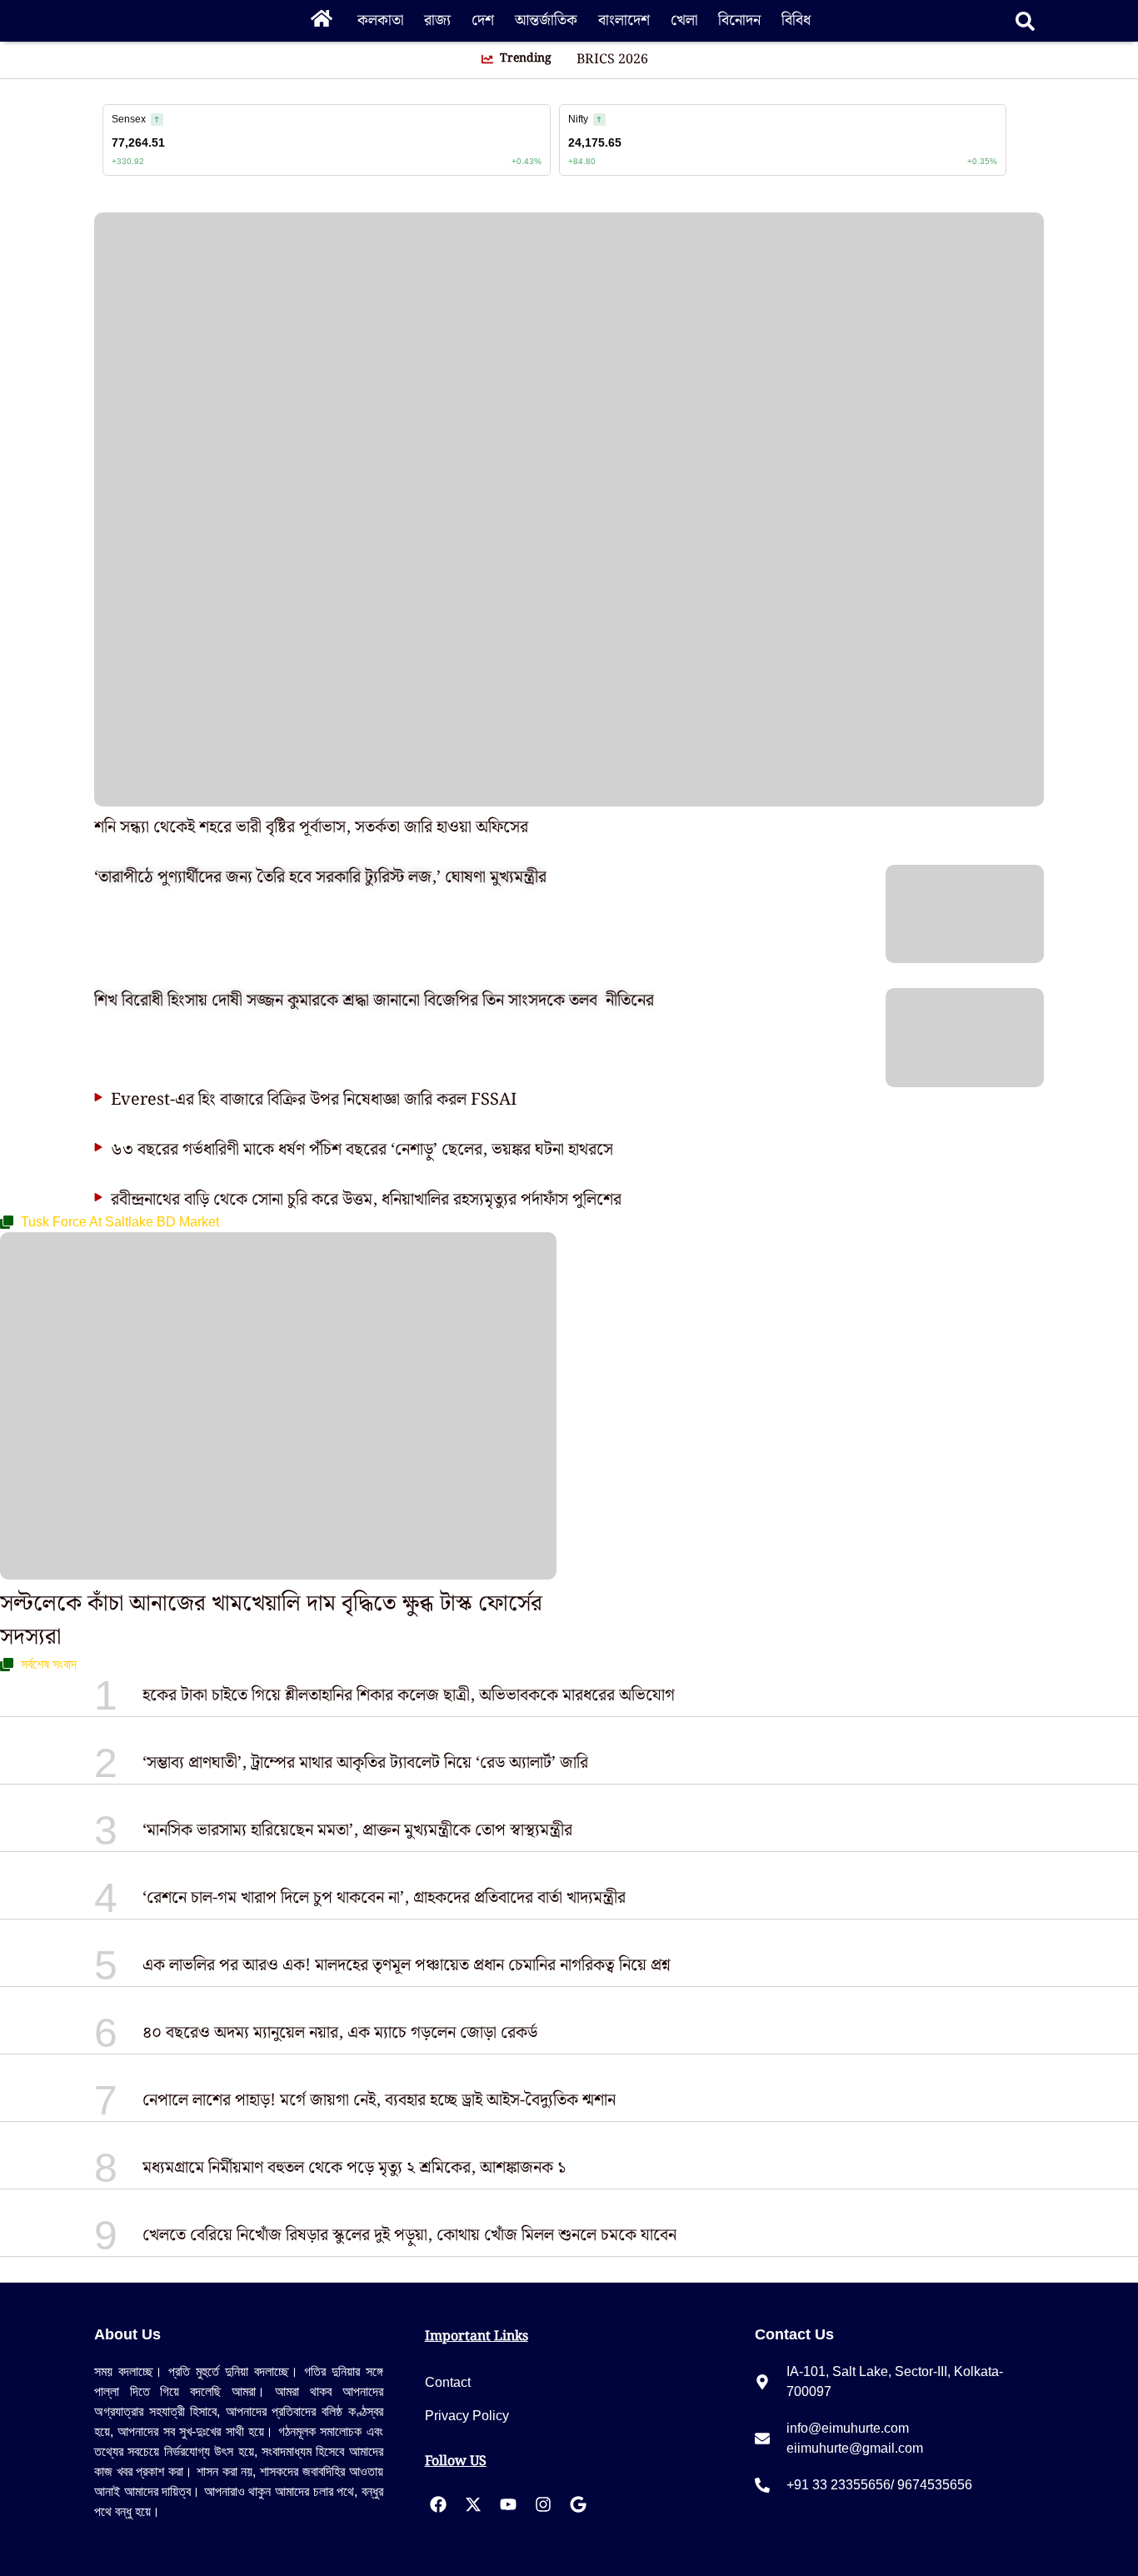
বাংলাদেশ (624, 20)
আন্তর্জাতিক (546, 20)
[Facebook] (438, 2504)
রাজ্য (437, 20)
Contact (448, 2382)
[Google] (578, 2504)
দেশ (483, 20)
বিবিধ (796, 20)
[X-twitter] (473, 2504)
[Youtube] (508, 2504)
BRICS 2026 (612, 60)
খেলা (684, 20)
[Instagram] (543, 2504)
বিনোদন (739, 20)
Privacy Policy (467, 2416)
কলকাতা (380, 20)
